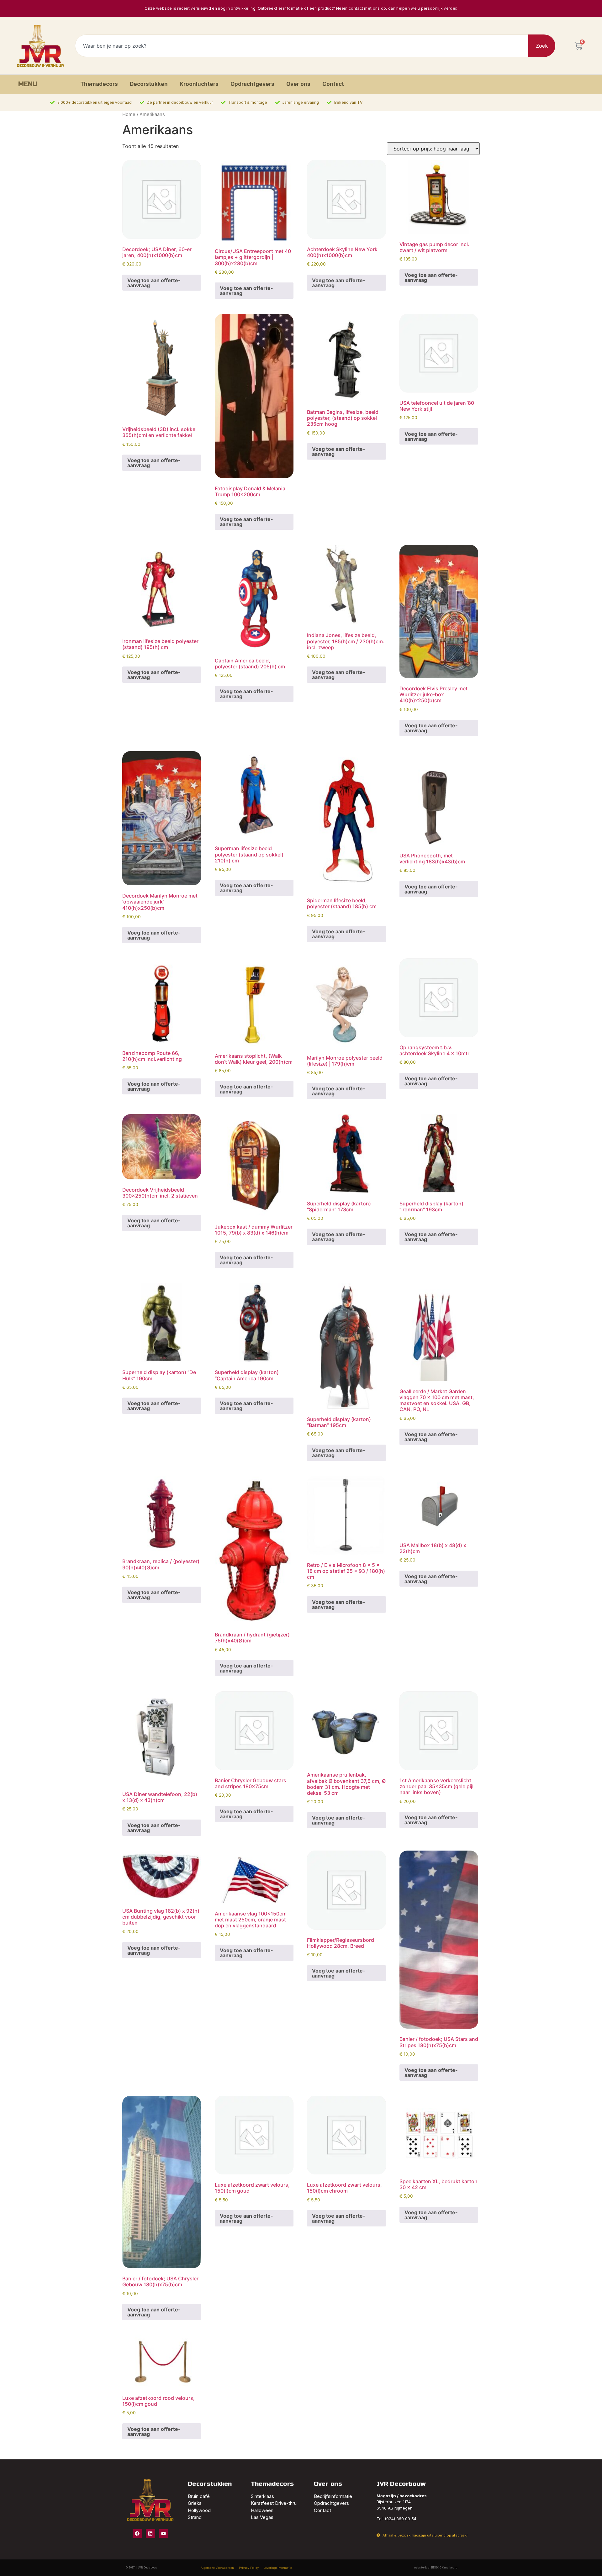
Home (129, 114)
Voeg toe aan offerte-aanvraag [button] (154, 283)
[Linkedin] (150, 2533)
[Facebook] (137, 2533)
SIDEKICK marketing (444, 2568)
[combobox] (302, 46)
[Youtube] (164, 2533)
